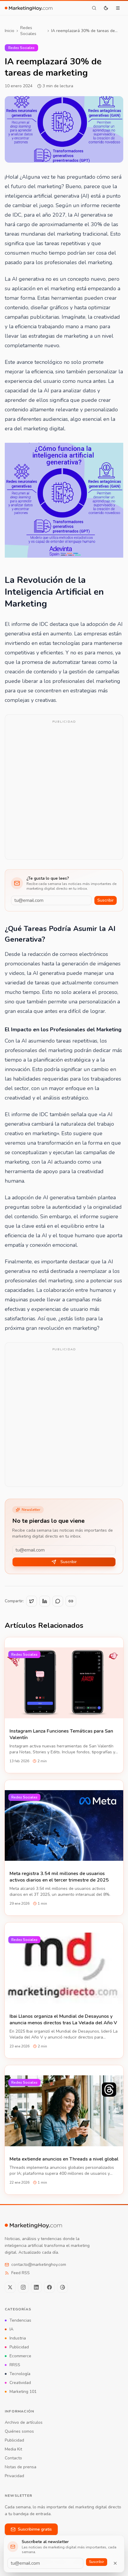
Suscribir (106, 900)
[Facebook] (49, 2287)
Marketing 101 (23, 2392)
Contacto (13, 2458)
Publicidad (19, 2347)
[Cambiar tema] (106, 8)
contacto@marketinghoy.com (39, 2265)
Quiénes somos (19, 2431)
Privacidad (14, 2476)
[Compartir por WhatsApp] (58, 1601)
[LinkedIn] (36, 2287)
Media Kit (13, 2449)
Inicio (10, 31)
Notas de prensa (21, 2467)
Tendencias (20, 2320)
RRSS (15, 2365)
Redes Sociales (28, 31)
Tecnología (20, 2374)
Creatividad (20, 2383)
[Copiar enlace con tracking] (71, 1601)
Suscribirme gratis (35, 2529)
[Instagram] (23, 2287)
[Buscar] (94, 8)
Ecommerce (20, 2356)
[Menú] (118, 8)
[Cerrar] (115, 2563)
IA (11, 2329)
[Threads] (63, 2287)
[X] (10, 2287)
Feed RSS (21, 2273)
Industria (18, 2338)
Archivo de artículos (24, 2422)
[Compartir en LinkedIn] (45, 1601)
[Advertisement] (64, 791)
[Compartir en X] (32, 1601)
